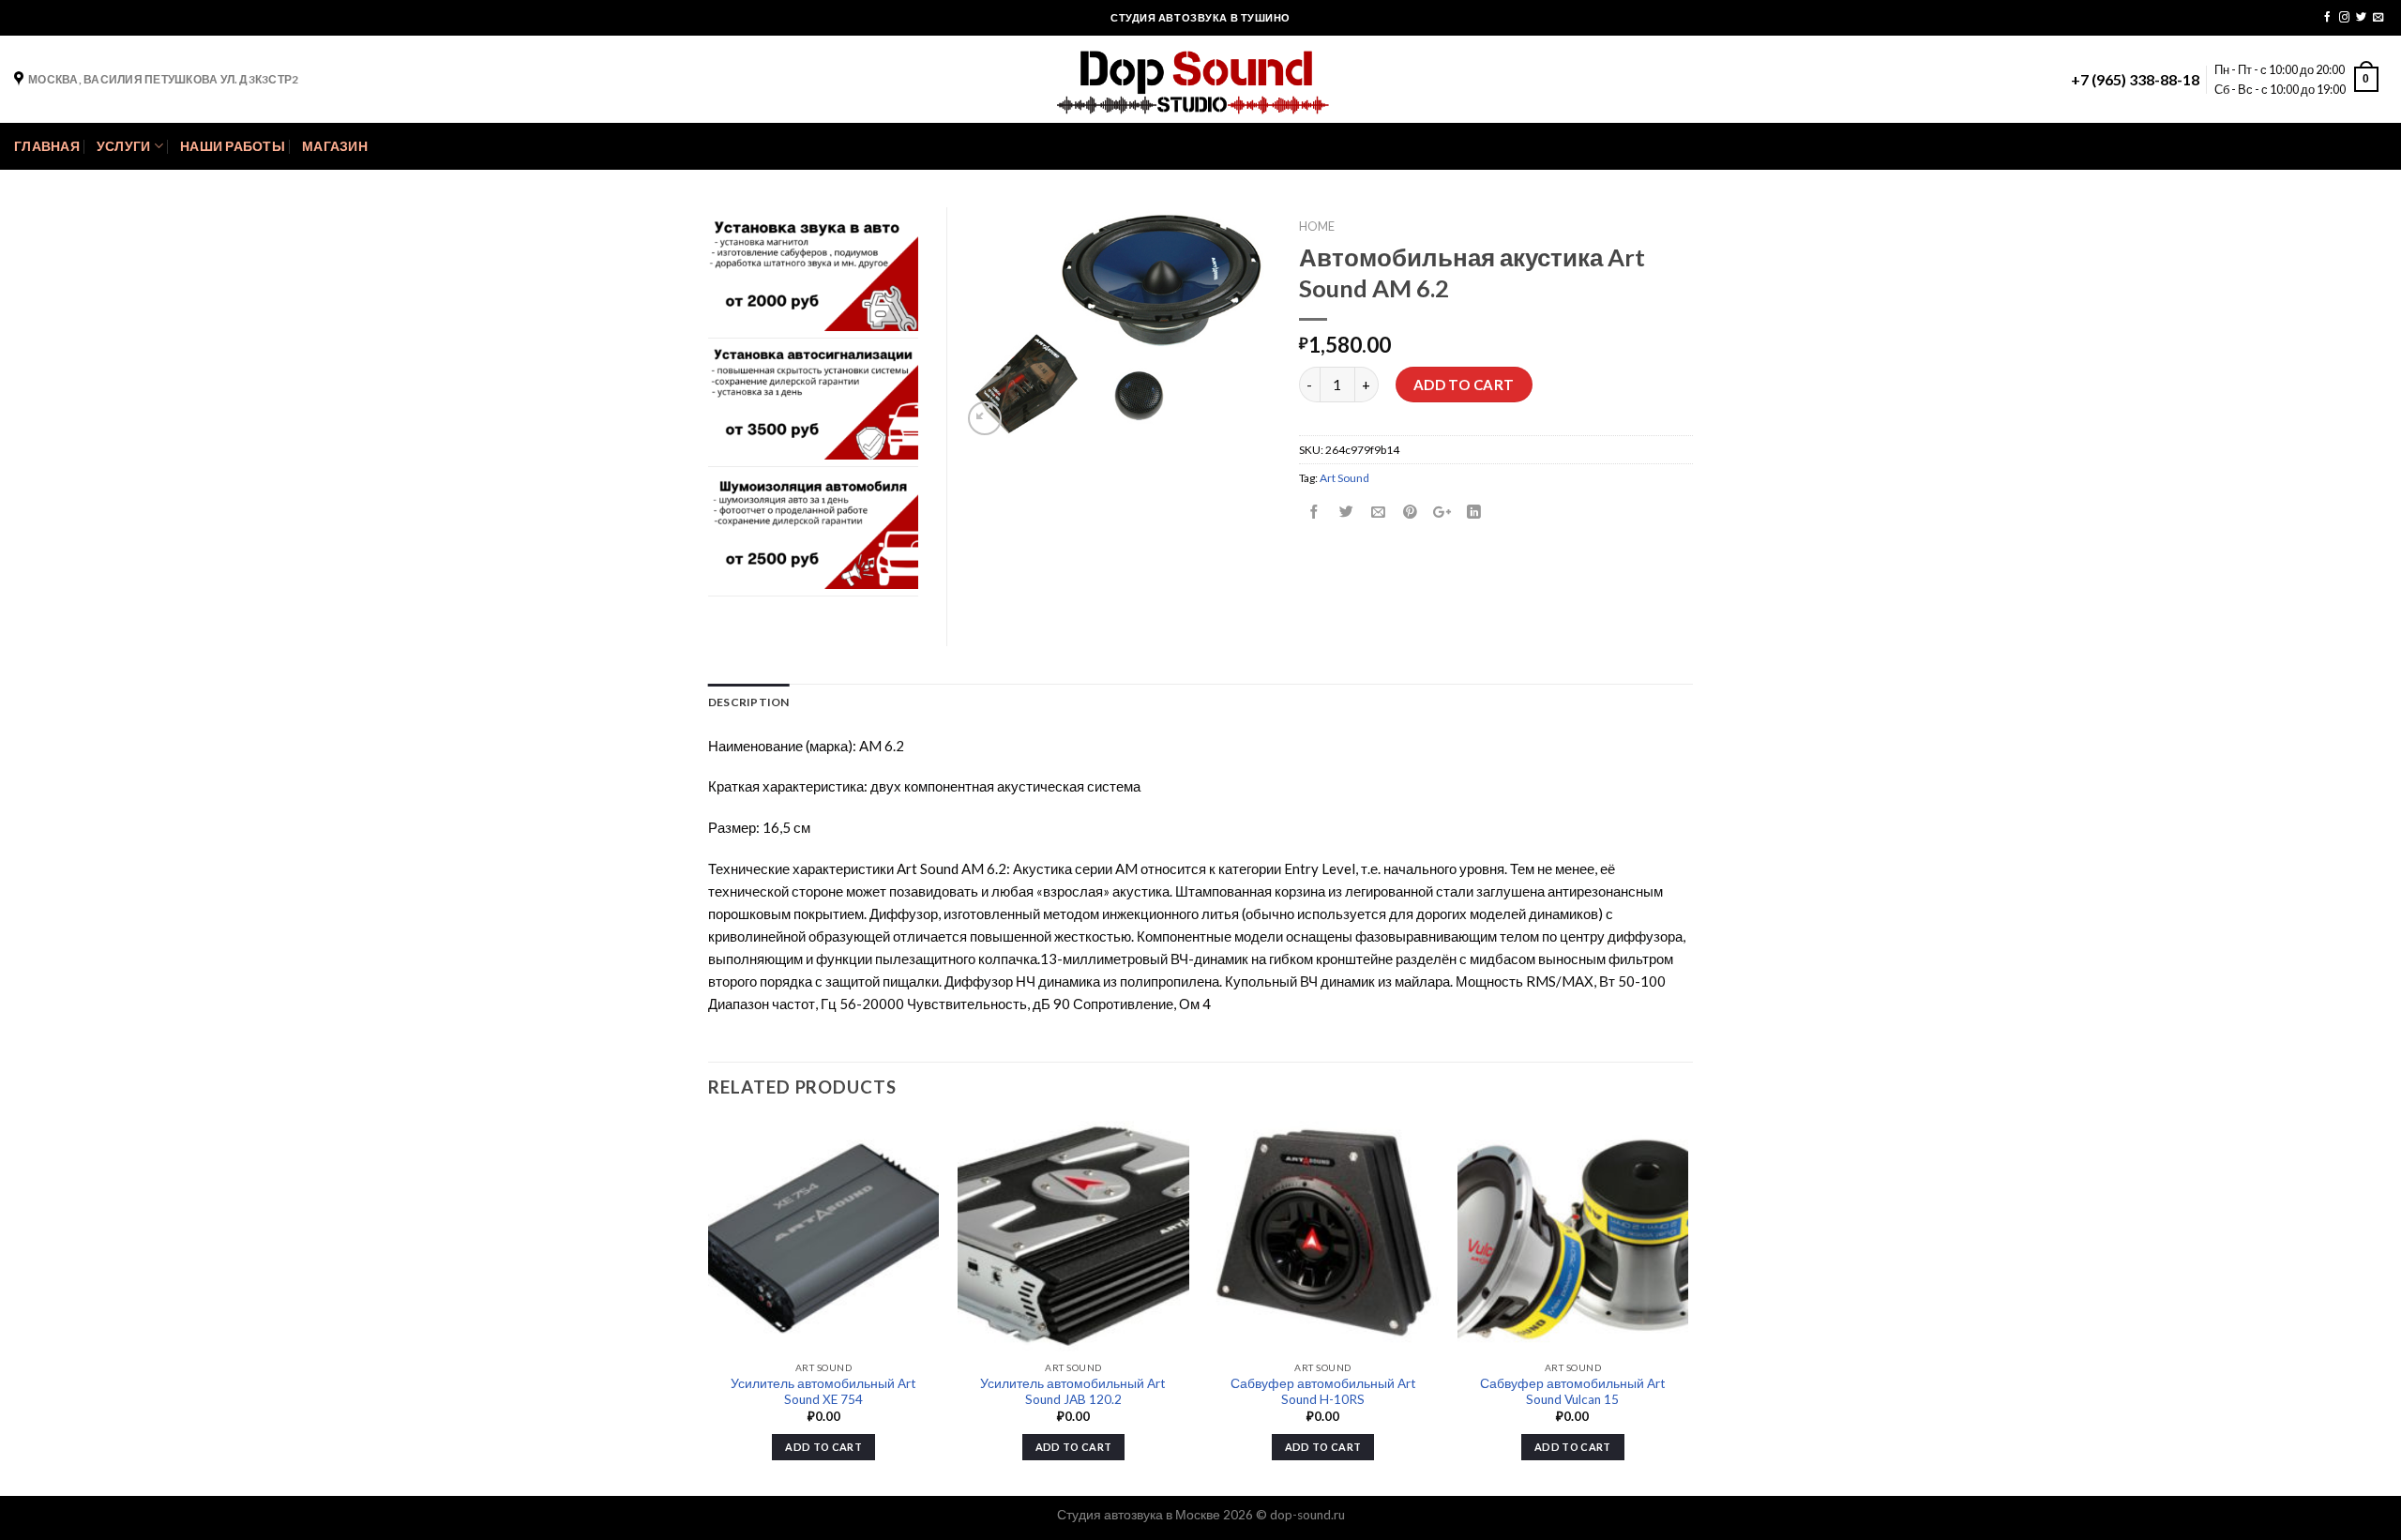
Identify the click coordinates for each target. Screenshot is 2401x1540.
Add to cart (1464, 385)
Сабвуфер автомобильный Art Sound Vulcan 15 (1573, 1392)
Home (1317, 226)
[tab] (749, 702)
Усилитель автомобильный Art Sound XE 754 (823, 1392)
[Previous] (709, 1307)
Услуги (124, 146)
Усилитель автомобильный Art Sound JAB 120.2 (1073, 1392)
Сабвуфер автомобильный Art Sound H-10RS (1323, 1392)
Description (749, 702)
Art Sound (1344, 478)
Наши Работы (233, 146)
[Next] (1687, 1307)
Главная (47, 146)
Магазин (335, 146)
